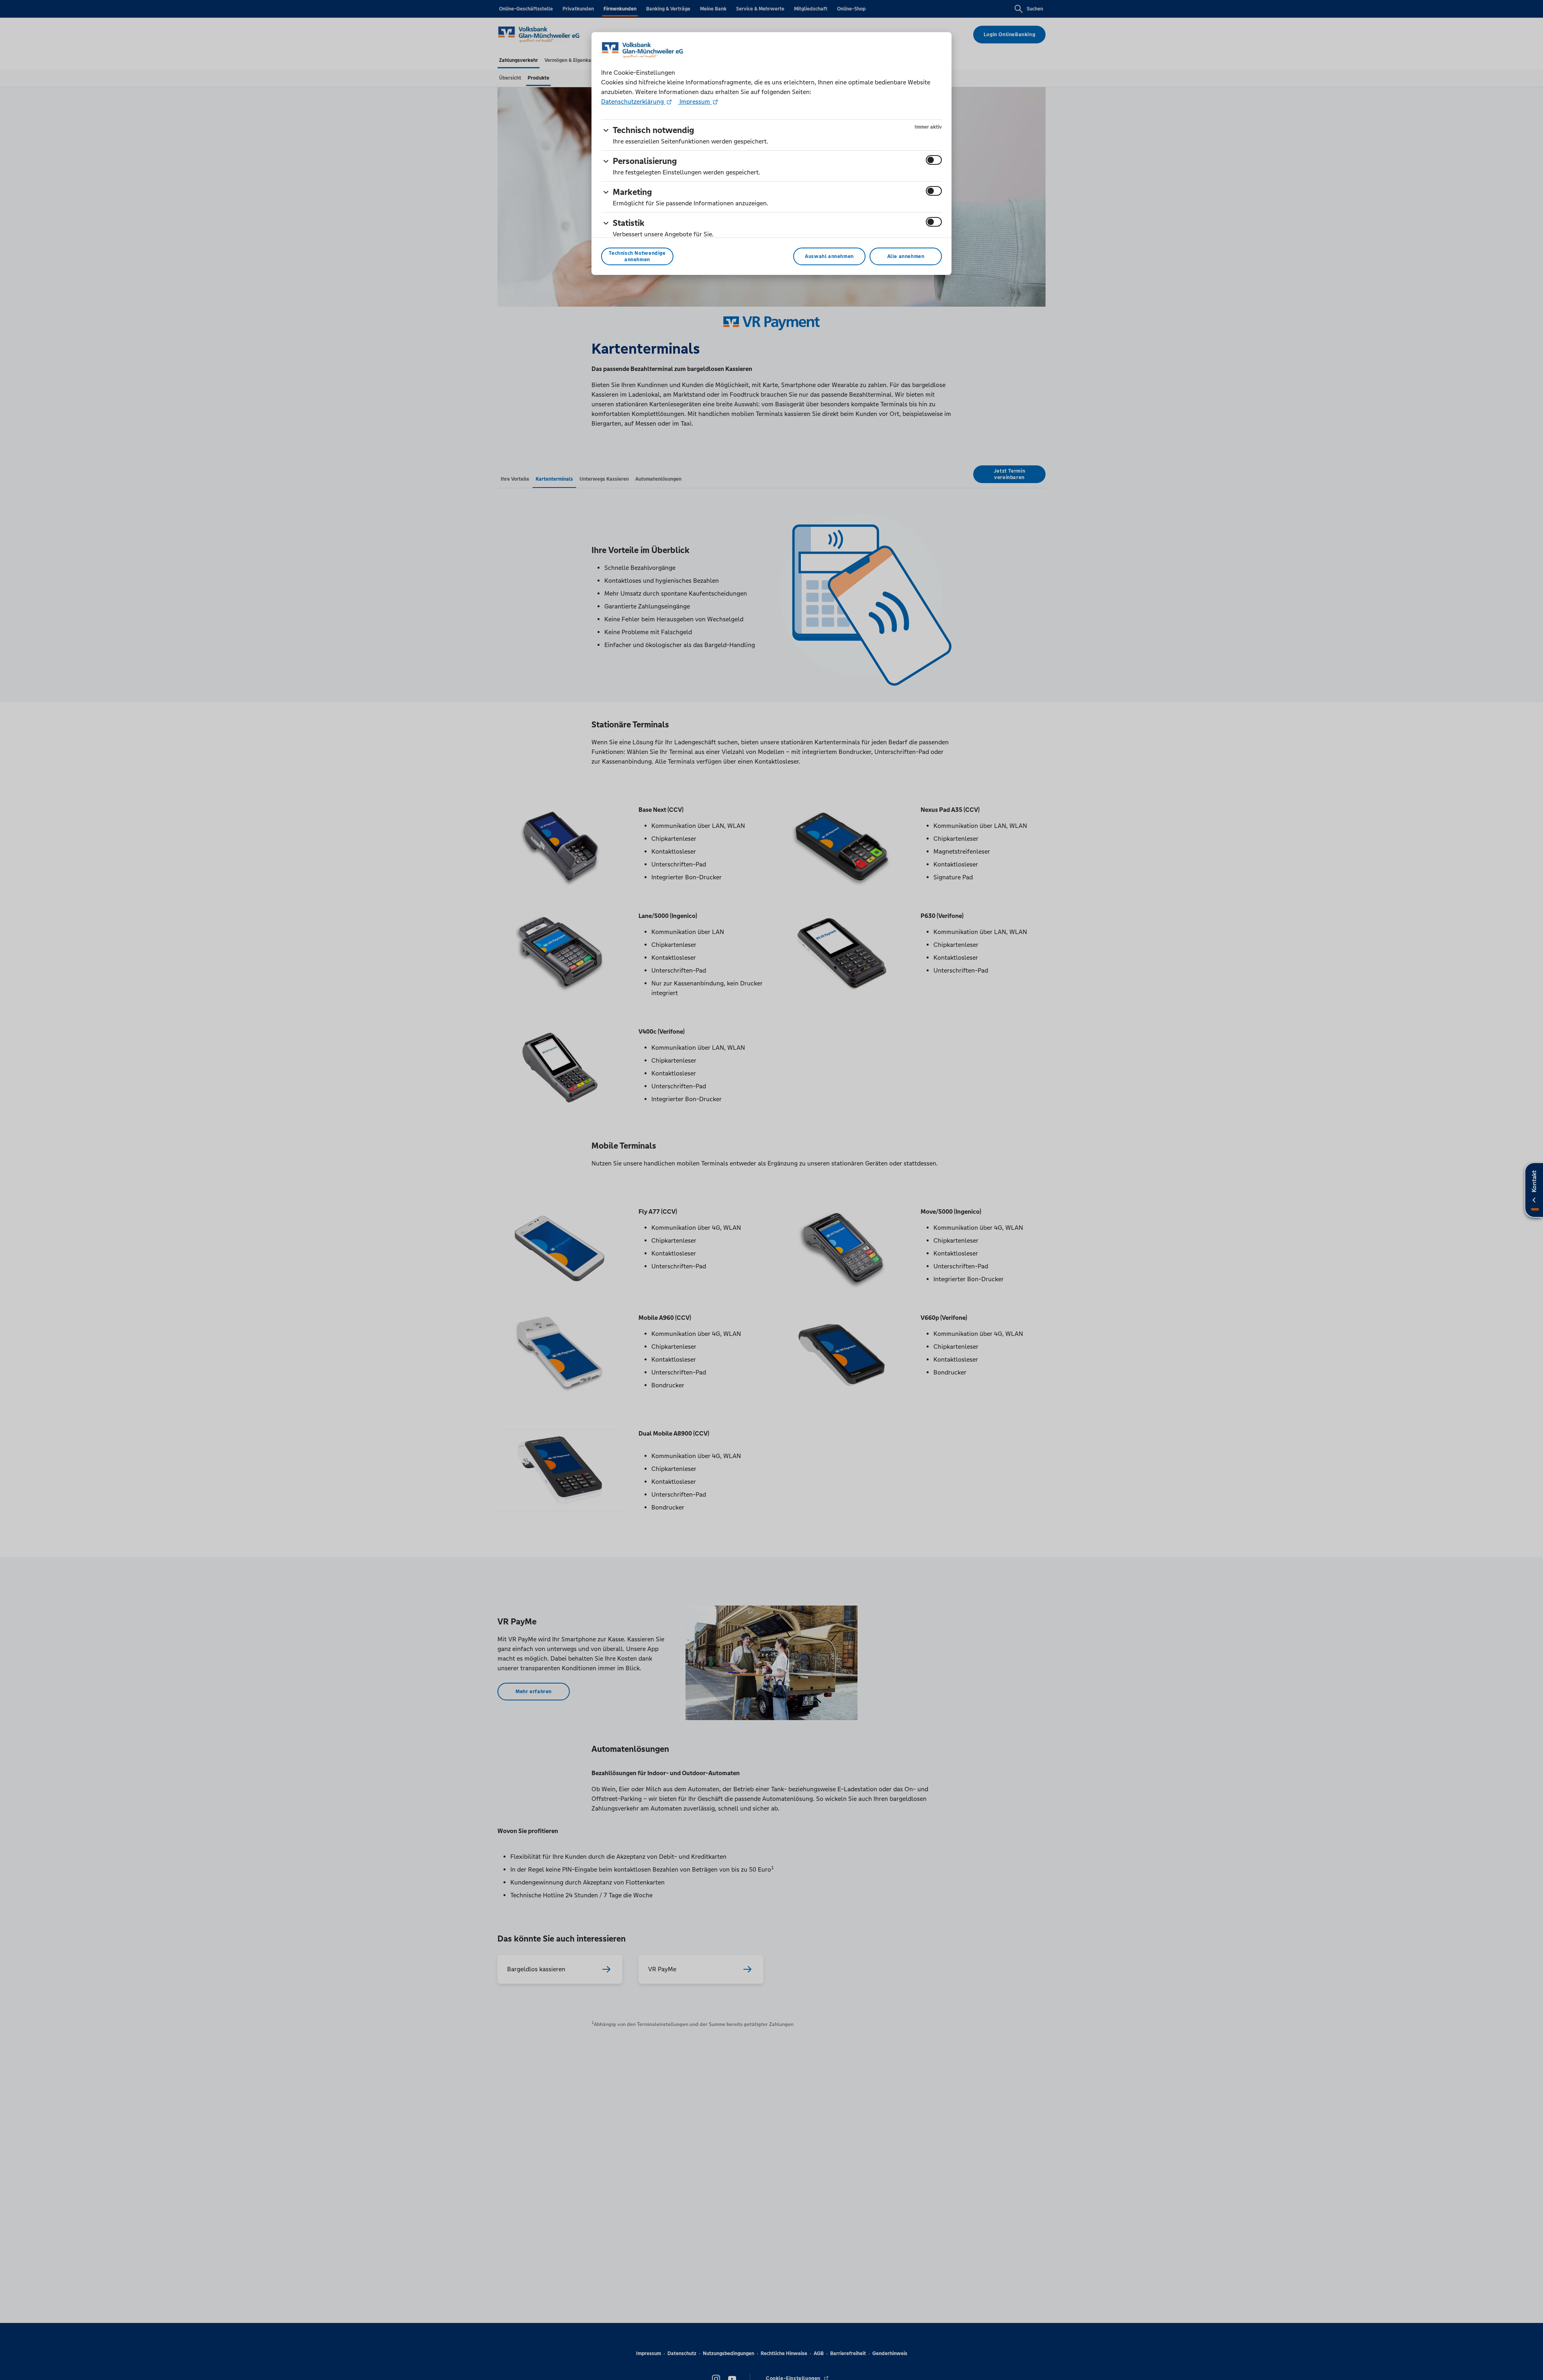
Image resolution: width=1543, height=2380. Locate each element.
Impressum (695, 101)
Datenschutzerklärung (633, 101)
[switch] (934, 160)
